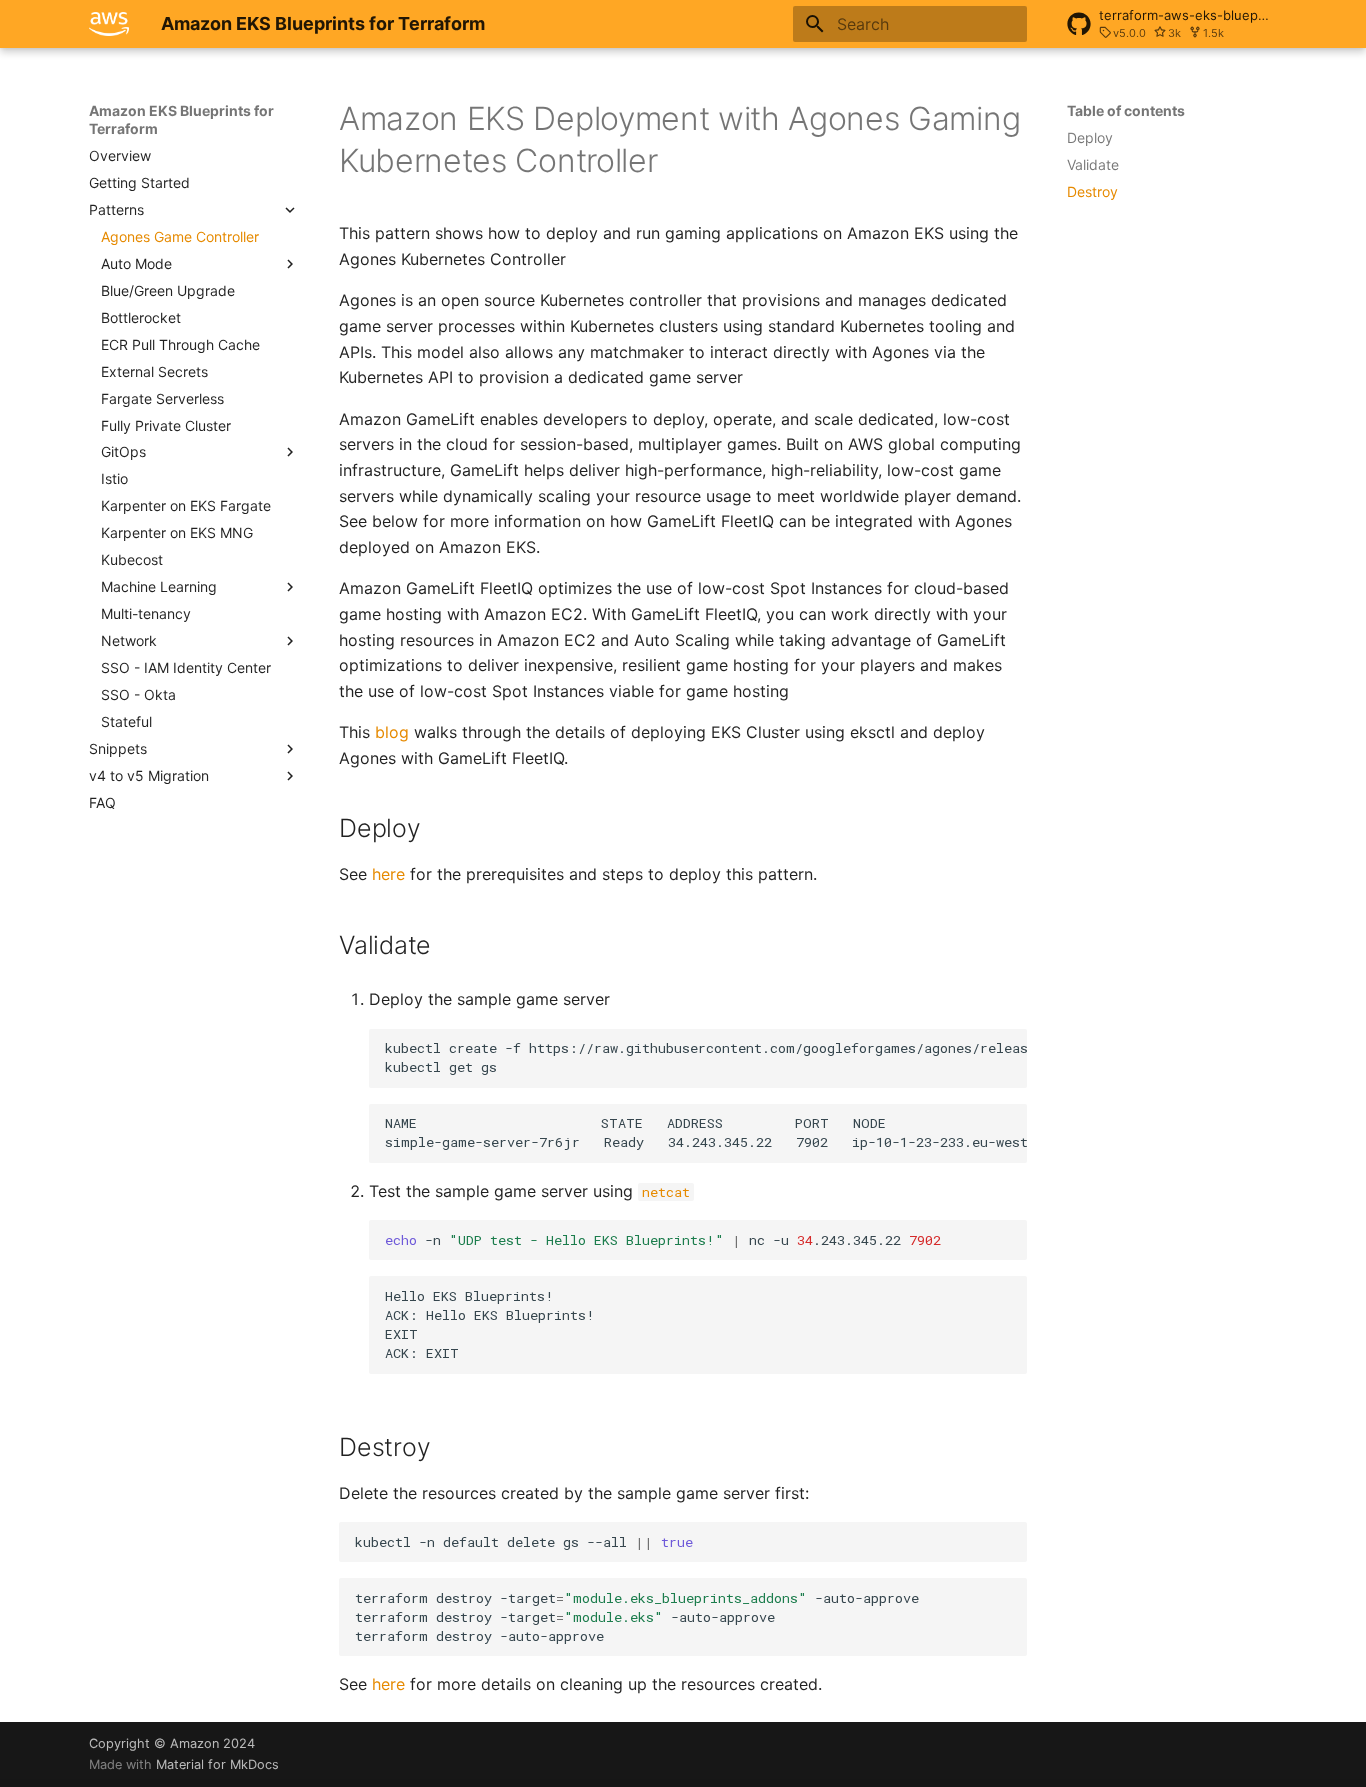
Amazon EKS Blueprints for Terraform (181, 119)
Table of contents (1126, 110)
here (388, 874)
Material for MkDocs (217, 1764)
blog (392, 732)
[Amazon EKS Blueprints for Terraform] (109, 24)
